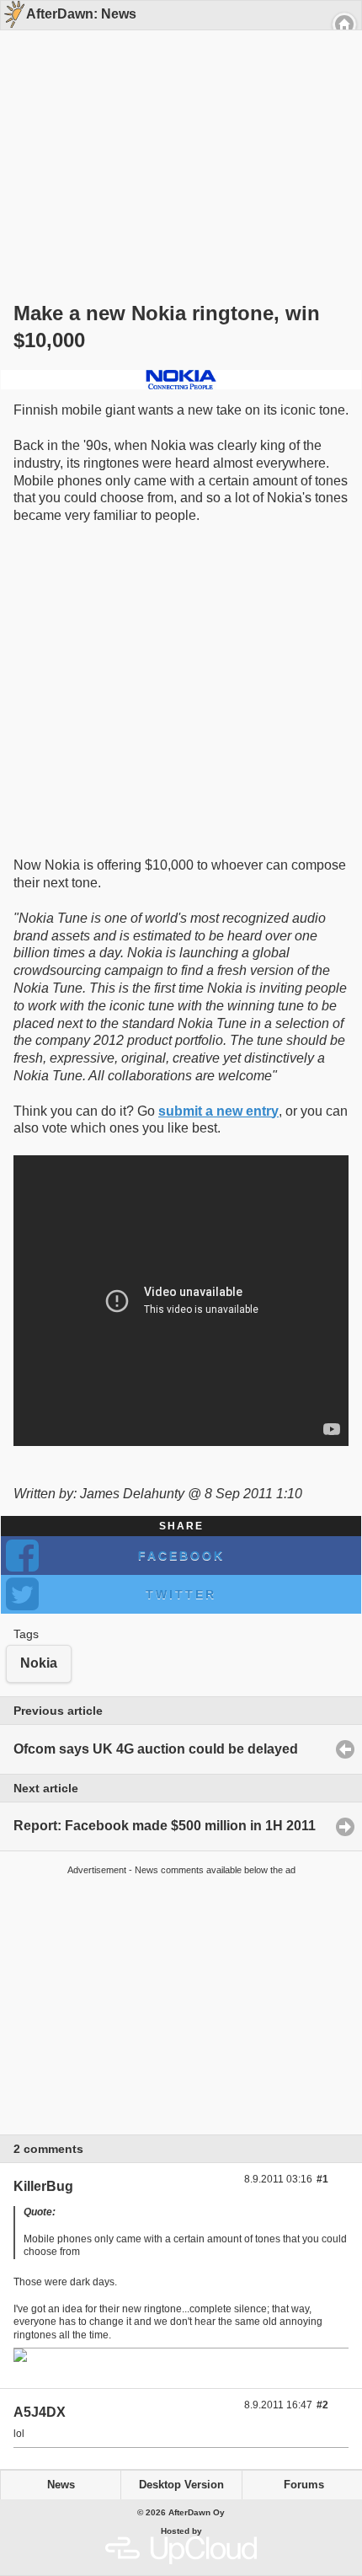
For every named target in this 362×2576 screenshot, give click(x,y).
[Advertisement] (175, 137)
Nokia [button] (39, 1663)
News (61, 2485)
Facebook (181, 1556)
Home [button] (344, 24)
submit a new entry (218, 1111)
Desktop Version (181, 2485)
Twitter (181, 1594)
